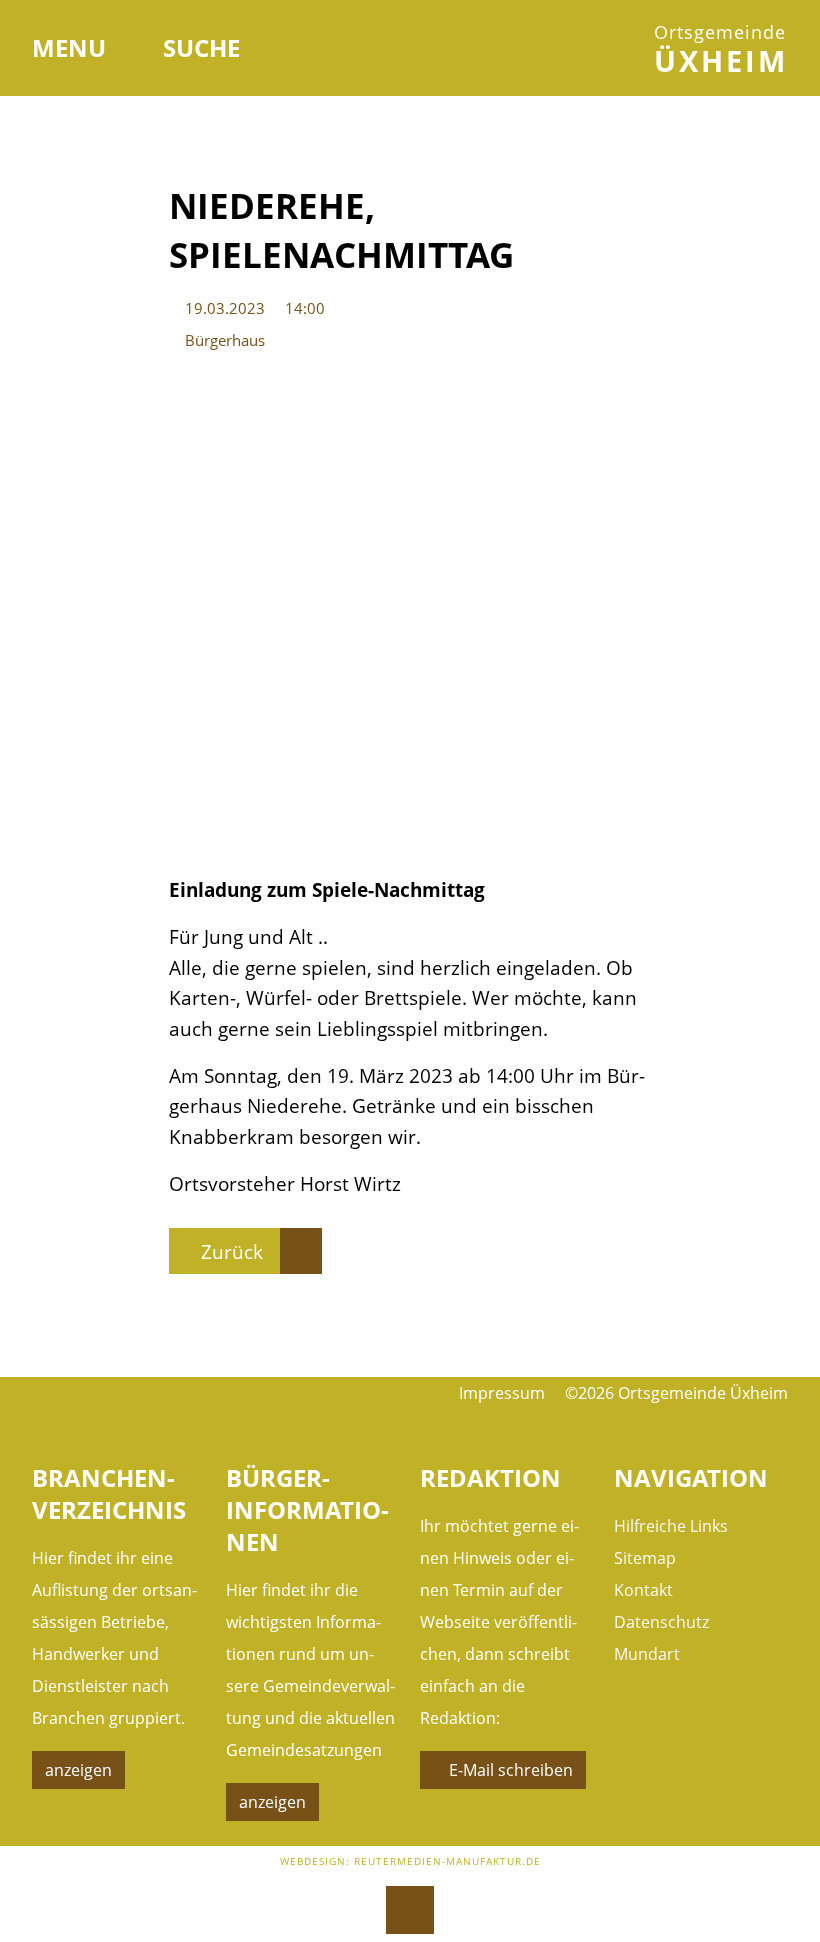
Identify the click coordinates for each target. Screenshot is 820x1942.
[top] (410, 1910)
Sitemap (645, 1558)
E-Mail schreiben (511, 1770)
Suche (201, 47)
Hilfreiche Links (671, 1526)
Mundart (647, 1654)
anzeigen (78, 1770)
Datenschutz (661, 1622)
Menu (72, 47)
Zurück (232, 1251)
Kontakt (643, 1590)
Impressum (502, 1393)
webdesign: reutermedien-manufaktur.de (410, 1861)
